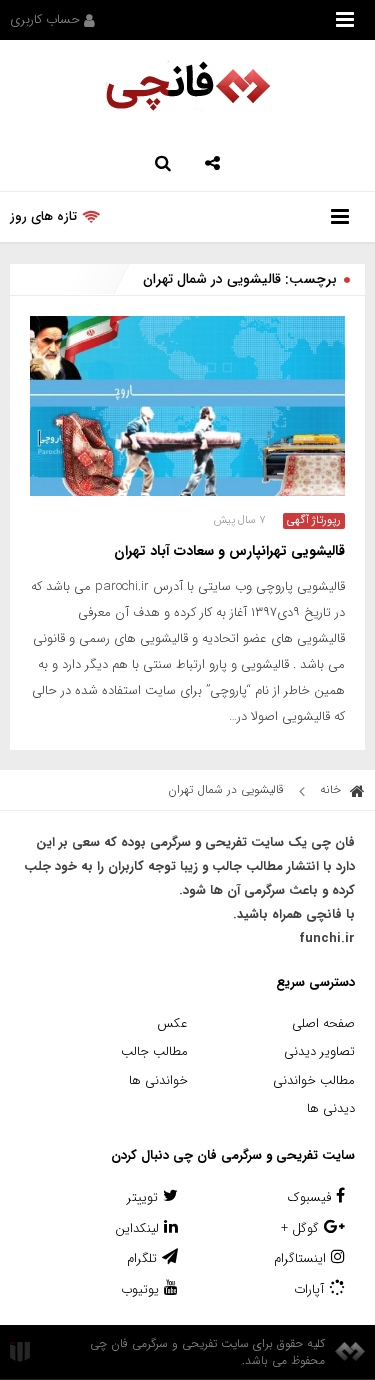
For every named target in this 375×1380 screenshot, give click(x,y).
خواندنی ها (158, 1080)
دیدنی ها (331, 1108)
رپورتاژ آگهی (314, 521)
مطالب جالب (154, 1051)
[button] (212, 160)
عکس (172, 1023)
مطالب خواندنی (314, 1080)
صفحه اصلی (323, 1023)
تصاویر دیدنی (319, 1051)
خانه (332, 789)
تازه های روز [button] (43, 216)
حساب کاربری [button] (47, 19)
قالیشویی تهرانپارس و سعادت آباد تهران (229, 551)
